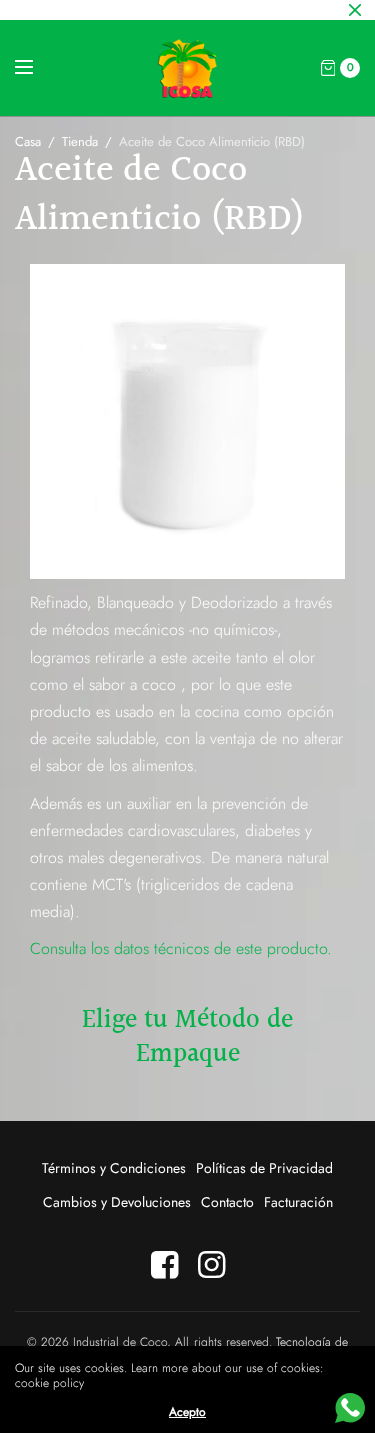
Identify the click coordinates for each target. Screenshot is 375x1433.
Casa (28, 141)
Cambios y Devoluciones (117, 1202)
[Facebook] (164, 1265)
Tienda (80, 141)
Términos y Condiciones (114, 1168)
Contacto (227, 1202)
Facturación (298, 1202)
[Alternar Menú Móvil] (37, 68)
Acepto (187, 1412)
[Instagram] (211, 1265)
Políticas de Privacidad (264, 1168)
